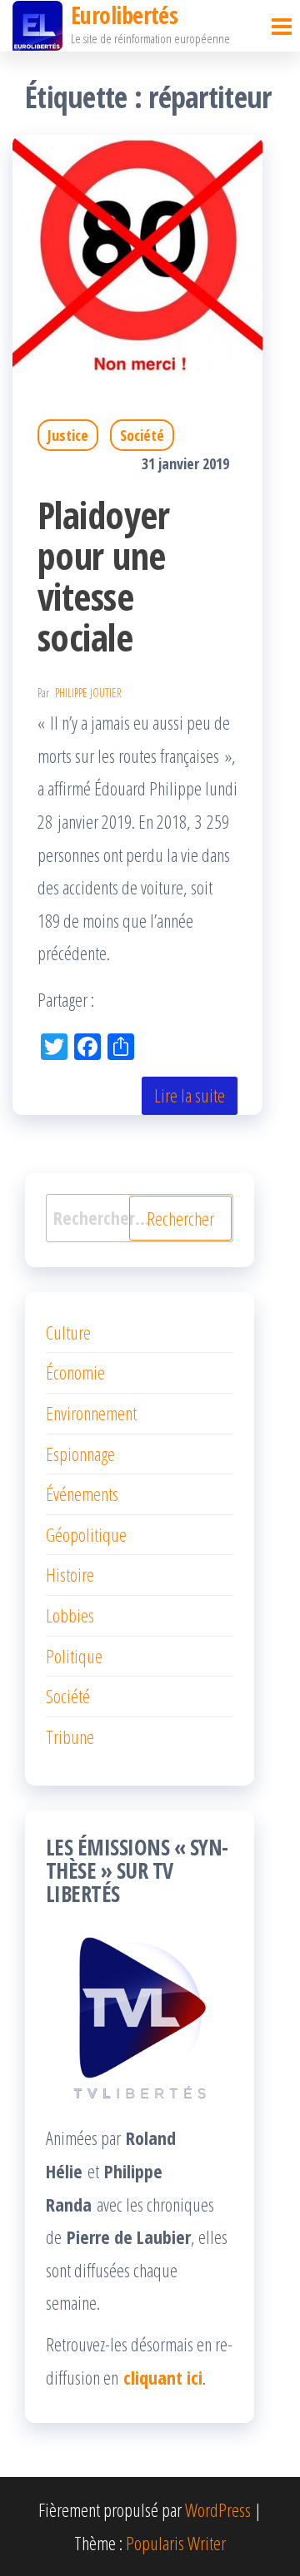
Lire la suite (190, 1095)
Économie (75, 1372)
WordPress (218, 2509)
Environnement (91, 1413)
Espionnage (80, 1454)
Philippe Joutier (88, 693)
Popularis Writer (176, 2543)
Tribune (70, 1736)
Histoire (70, 1574)
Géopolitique (86, 1534)
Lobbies (70, 1615)
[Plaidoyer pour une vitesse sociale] (137, 256)
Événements (82, 1494)
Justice (68, 435)
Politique (74, 1656)
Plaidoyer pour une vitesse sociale (103, 576)
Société (142, 435)
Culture (68, 1332)
